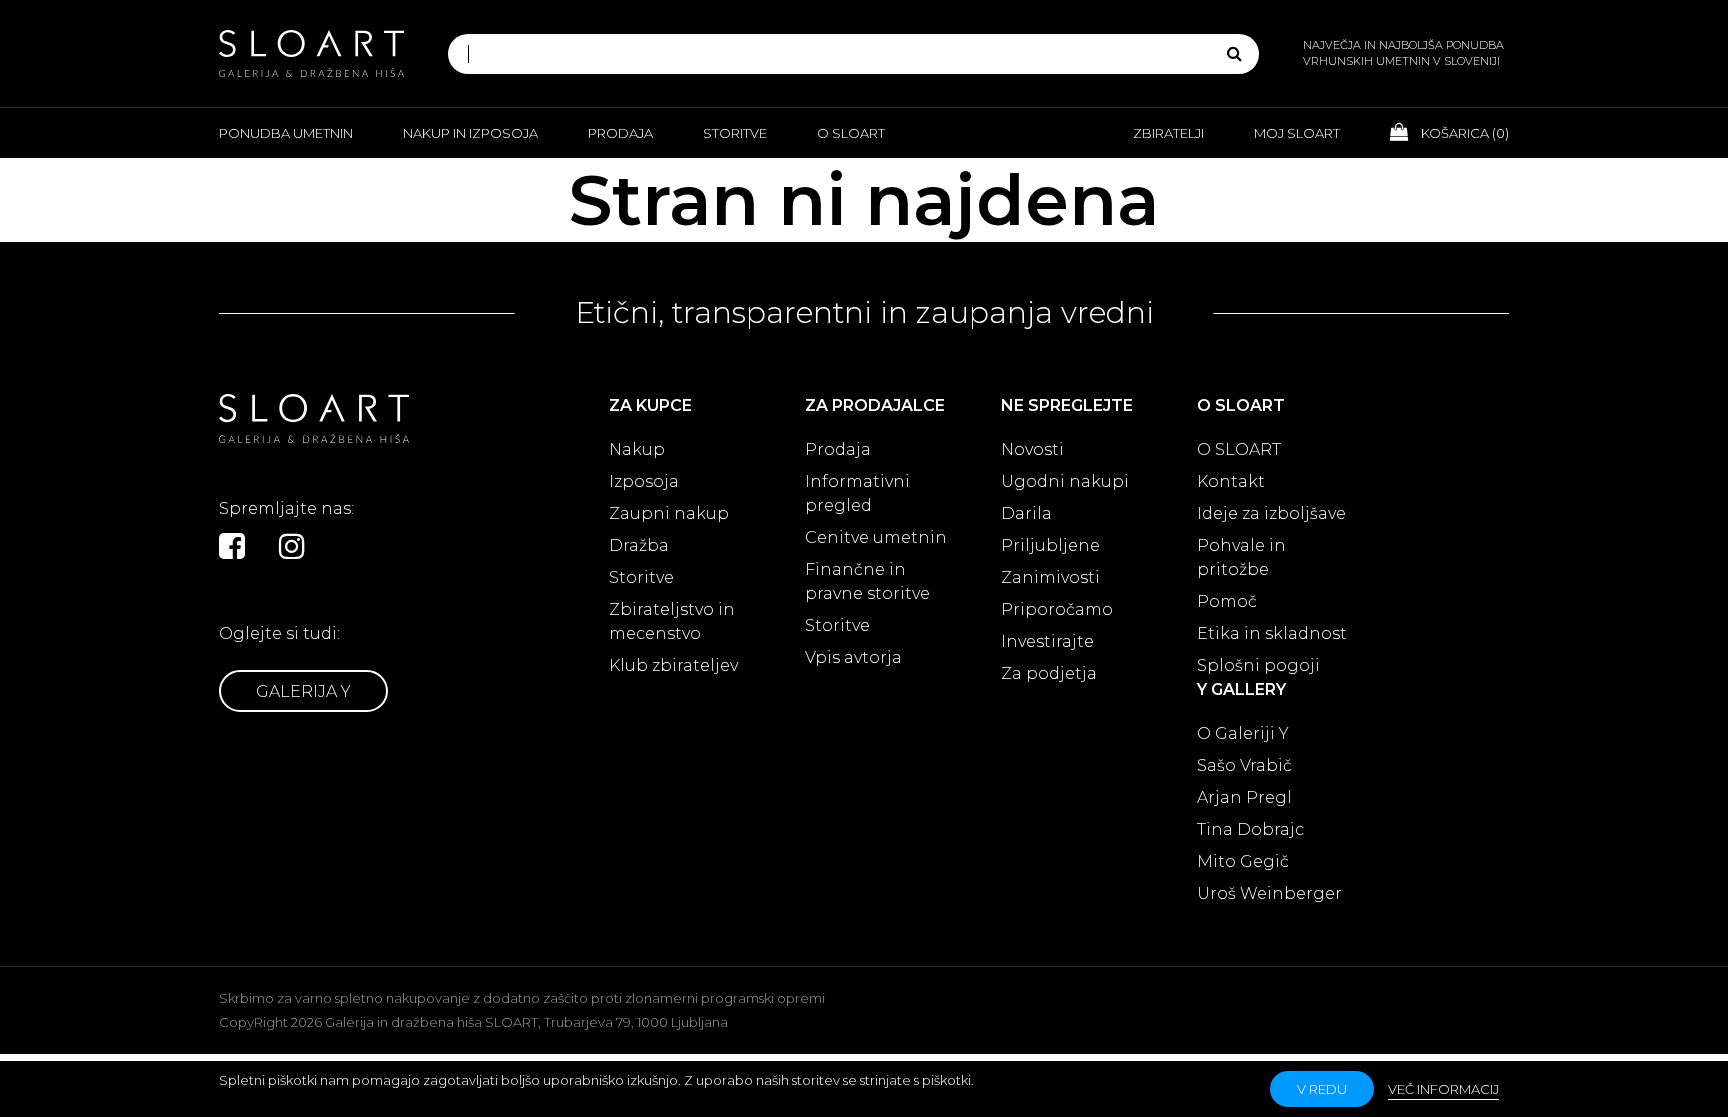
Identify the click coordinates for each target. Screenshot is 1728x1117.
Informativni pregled (857, 493)
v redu (1322, 1089)
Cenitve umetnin (876, 537)
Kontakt (1231, 481)
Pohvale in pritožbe (1241, 557)
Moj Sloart (1297, 133)
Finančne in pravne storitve (867, 581)
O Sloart (851, 133)
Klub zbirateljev (673, 665)
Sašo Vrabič (1244, 765)
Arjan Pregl (1244, 797)
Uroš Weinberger (1269, 893)
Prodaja (620, 133)
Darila (1026, 513)
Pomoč (1227, 601)
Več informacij (1443, 1089)
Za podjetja (1049, 673)
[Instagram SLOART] (292, 546)
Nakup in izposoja (470, 133)
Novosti (1032, 449)
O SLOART (1239, 449)
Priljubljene (1050, 545)
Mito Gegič (1243, 861)
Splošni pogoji (1258, 665)
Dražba (639, 545)
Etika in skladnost (1272, 633)
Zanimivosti (1050, 577)
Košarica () (1463, 133)
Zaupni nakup (669, 513)
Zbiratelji (1168, 133)
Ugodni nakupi (1065, 481)
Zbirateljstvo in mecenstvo (672, 621)
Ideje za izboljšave (1271, 513)
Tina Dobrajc (1250, 829)
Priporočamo (1057, 609)
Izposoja (644, 481)
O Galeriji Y (1243, 733)
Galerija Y (303, 691)
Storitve (735, 133)
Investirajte (1047, 641)
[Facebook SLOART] (232, 546)
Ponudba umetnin (286, 133)
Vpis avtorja (853, 657)
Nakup (637, 449)
